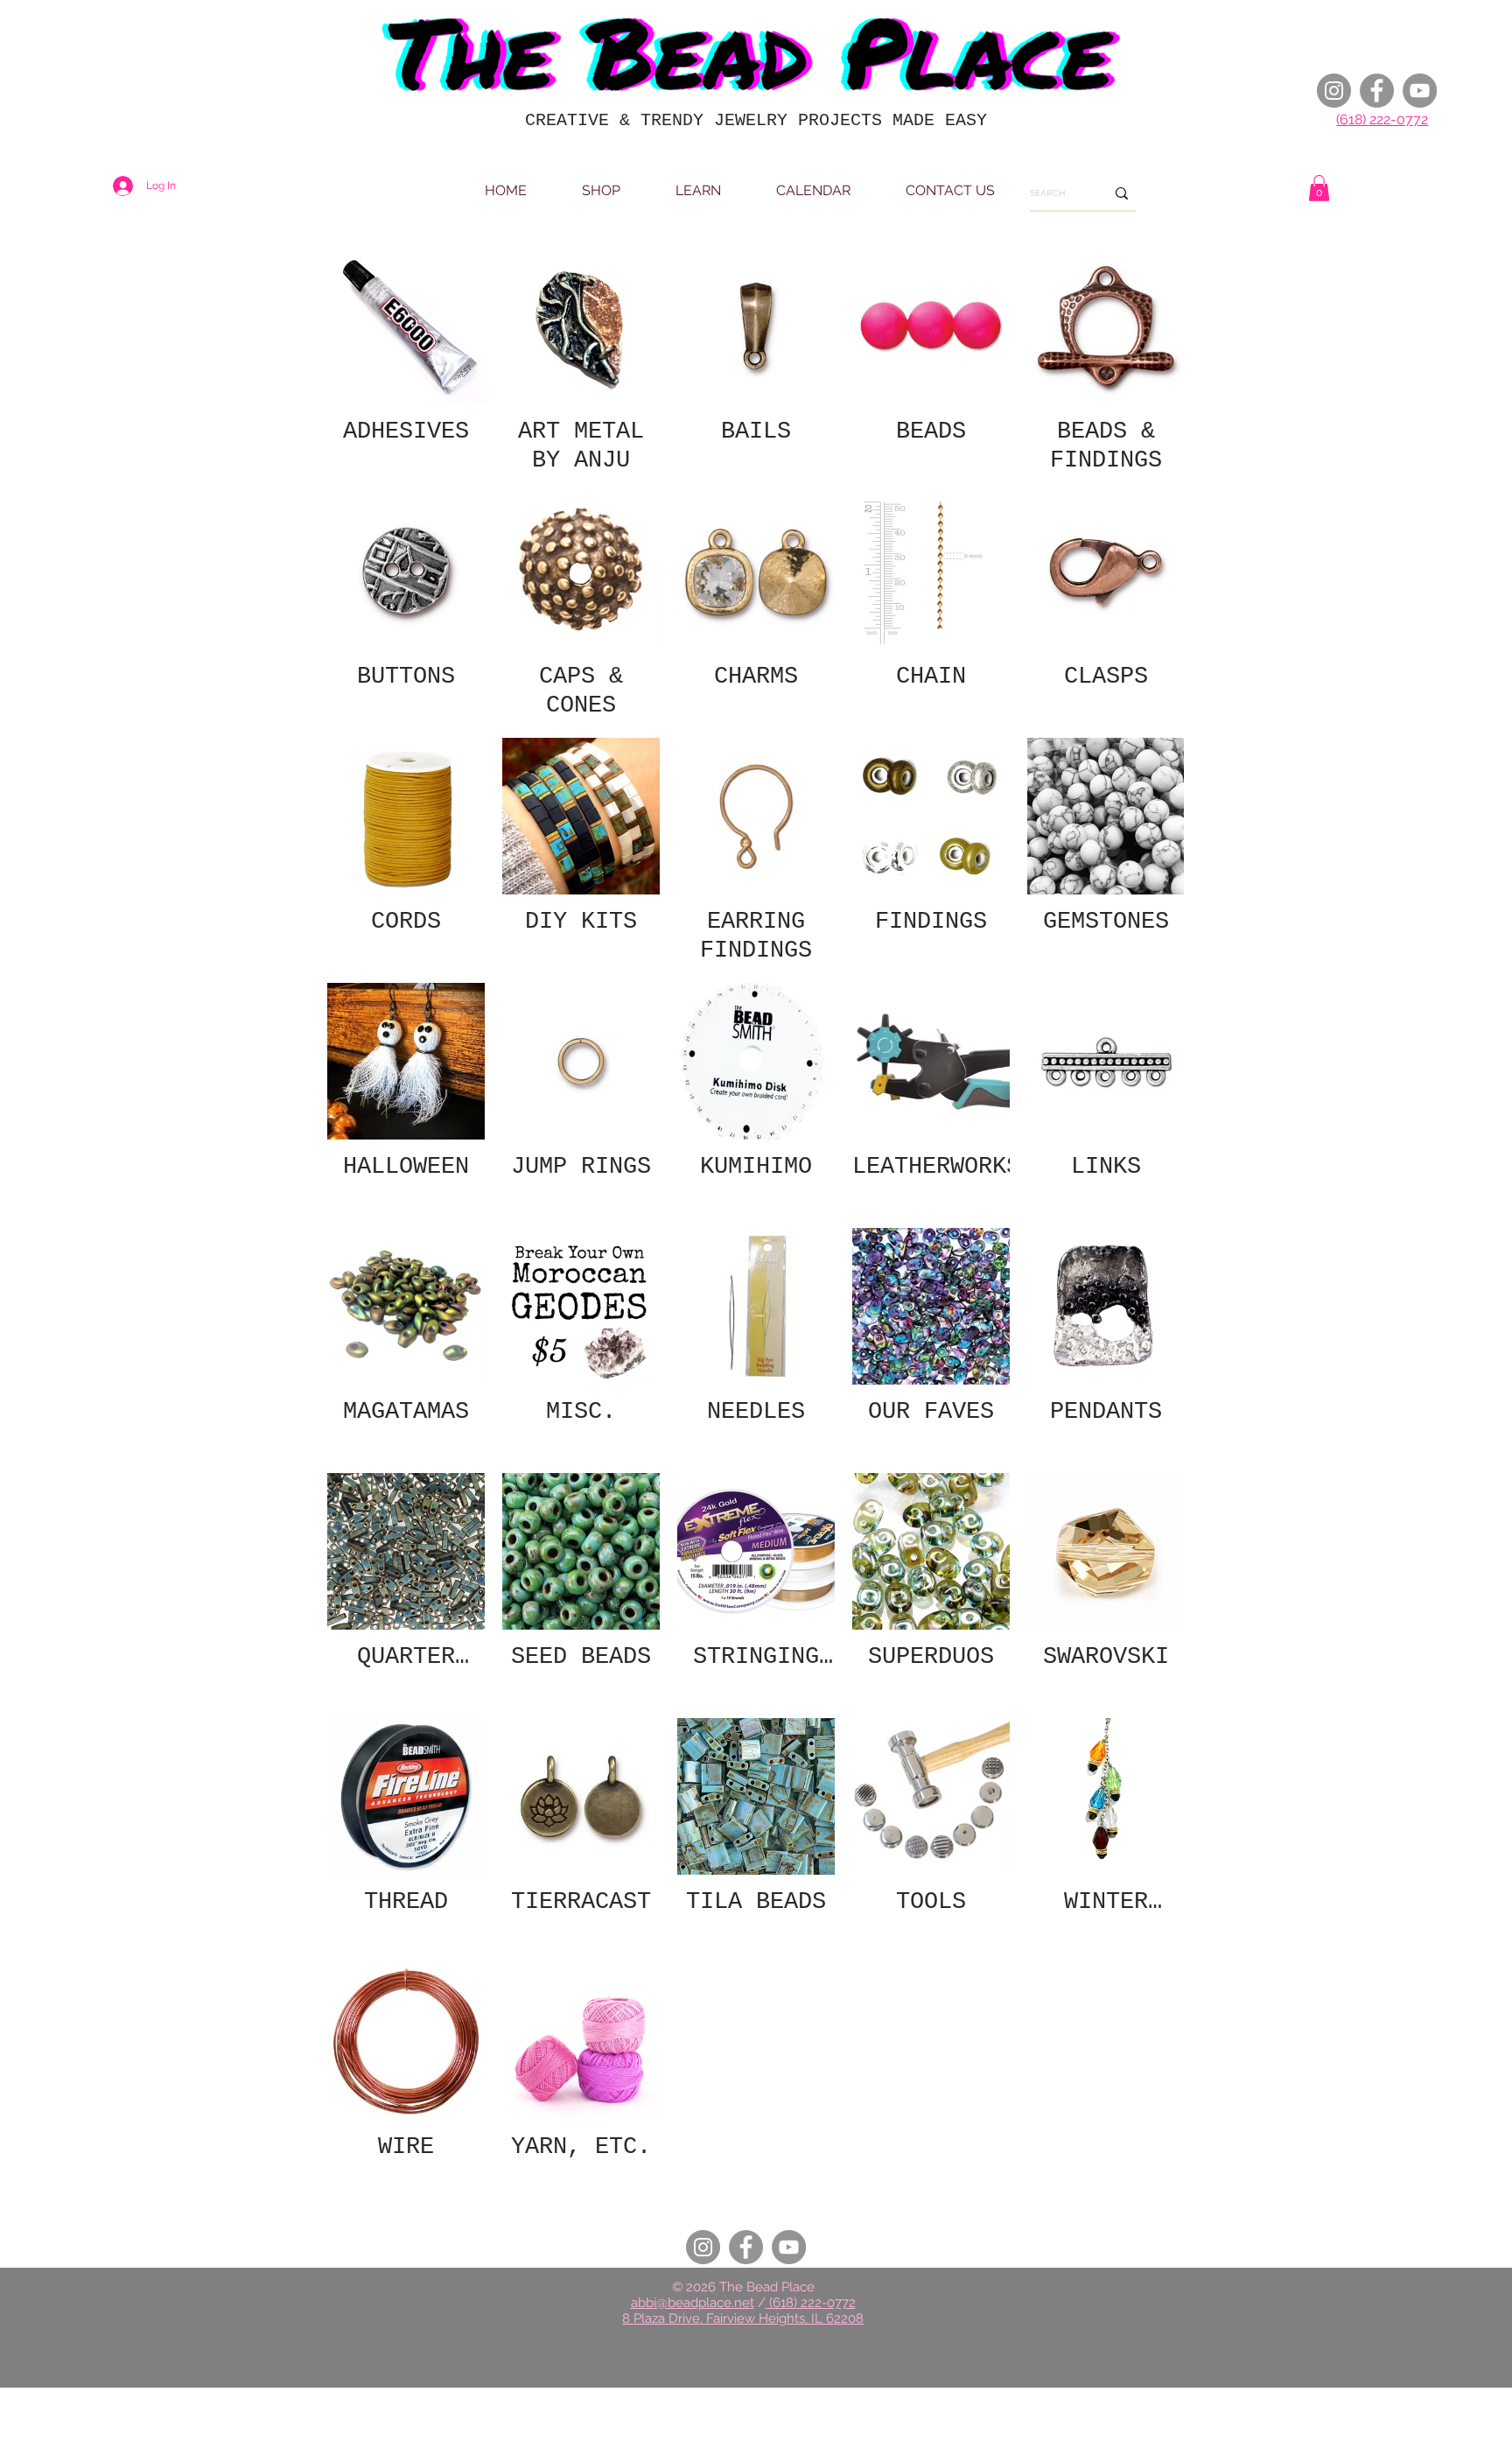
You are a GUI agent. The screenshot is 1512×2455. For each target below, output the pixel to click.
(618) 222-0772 (1382, 119)
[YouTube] (1420, 91)
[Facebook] (1377, 91)
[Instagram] (1334, 91)
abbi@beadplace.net (693, 2303)
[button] (1319, 188)
